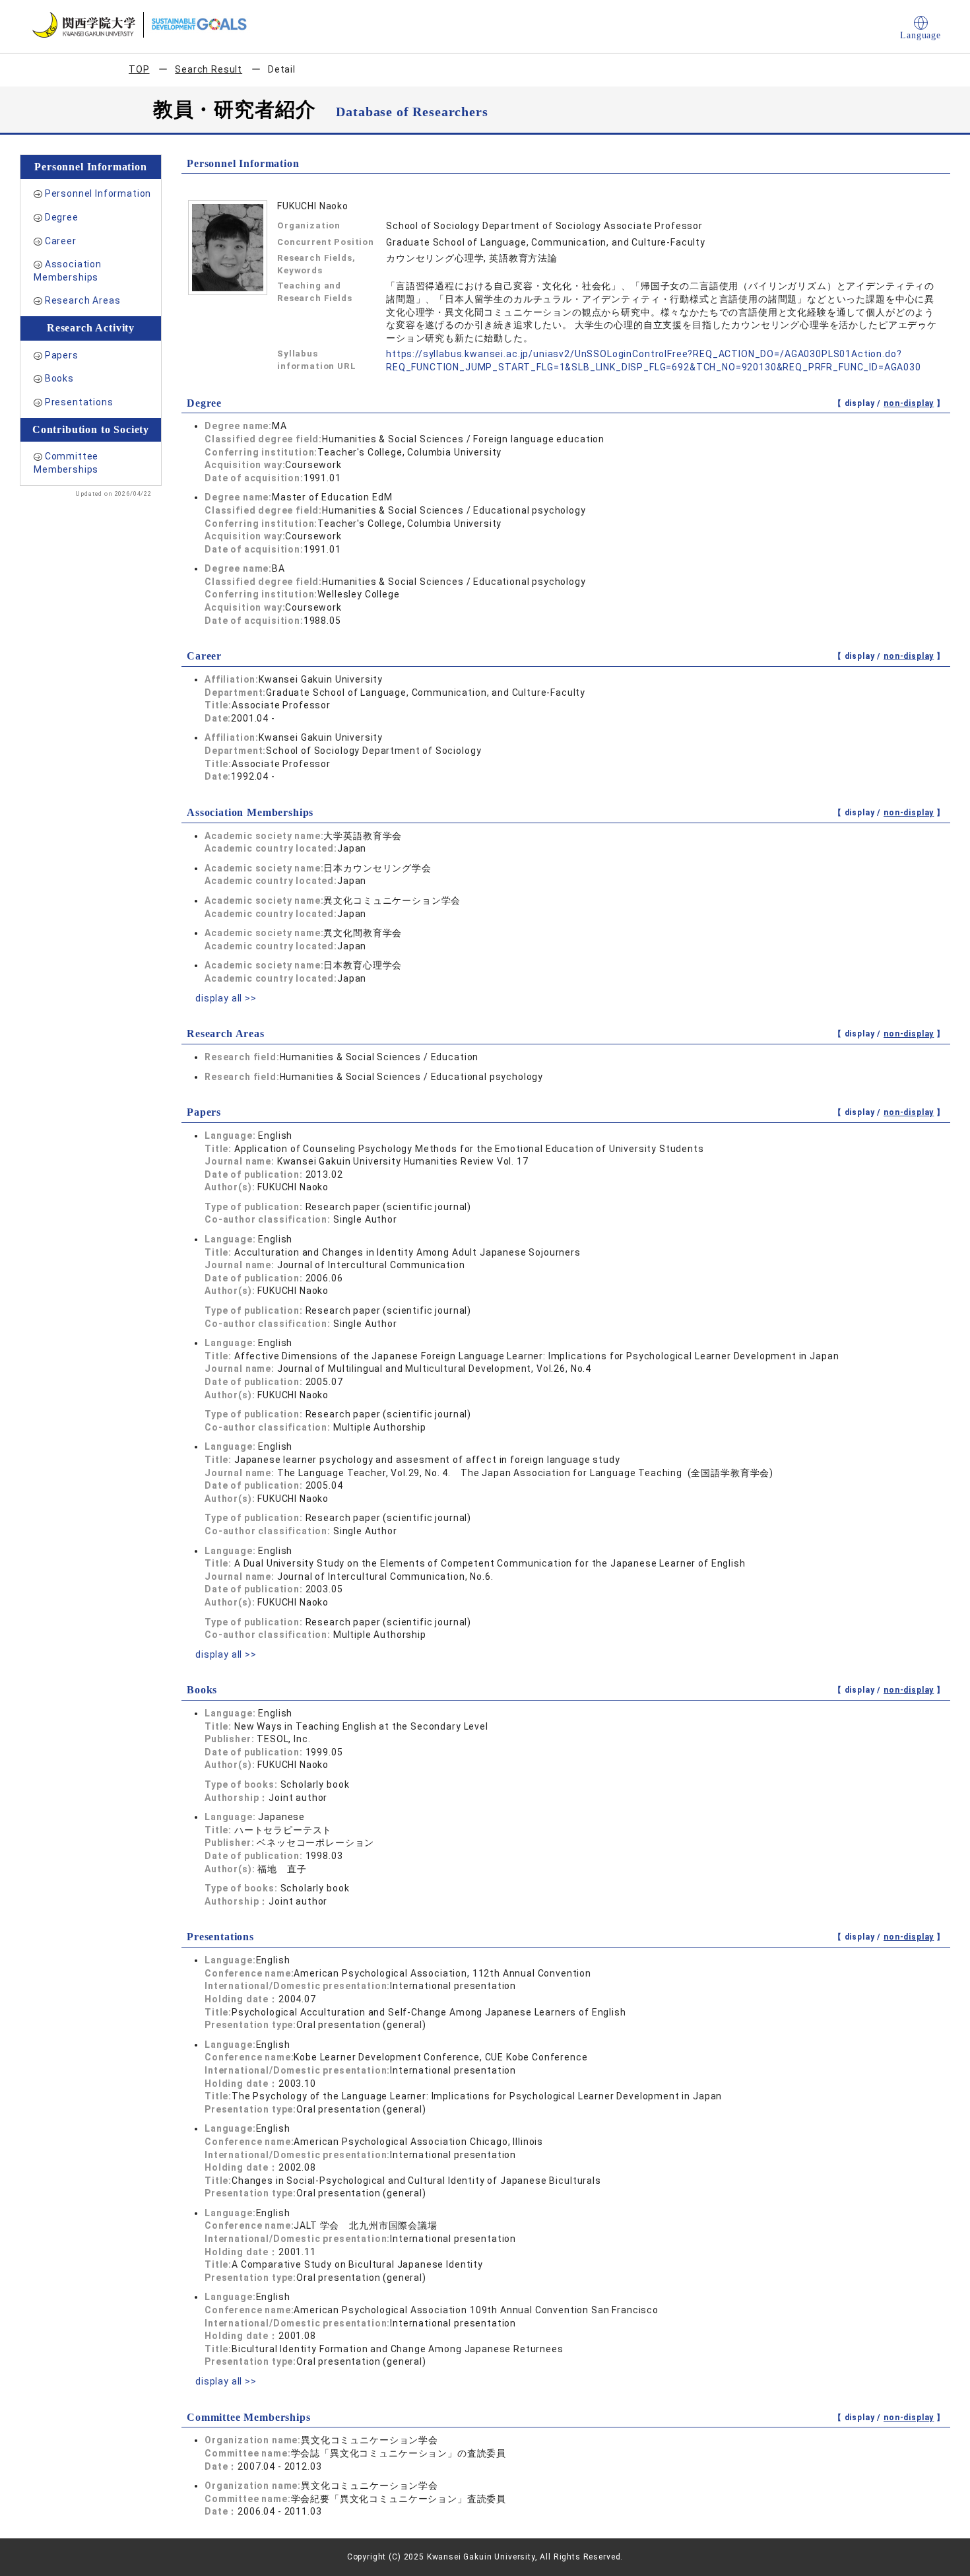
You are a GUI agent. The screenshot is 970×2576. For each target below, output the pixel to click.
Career (61, 241)
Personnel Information (98, 193)
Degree (62, 217)
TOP (139, 69)
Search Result (209, 69)
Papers (62, 355)
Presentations (79, 402)
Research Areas (83, 300)
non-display (909, 403)
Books (59, 378)
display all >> (226, 998)
